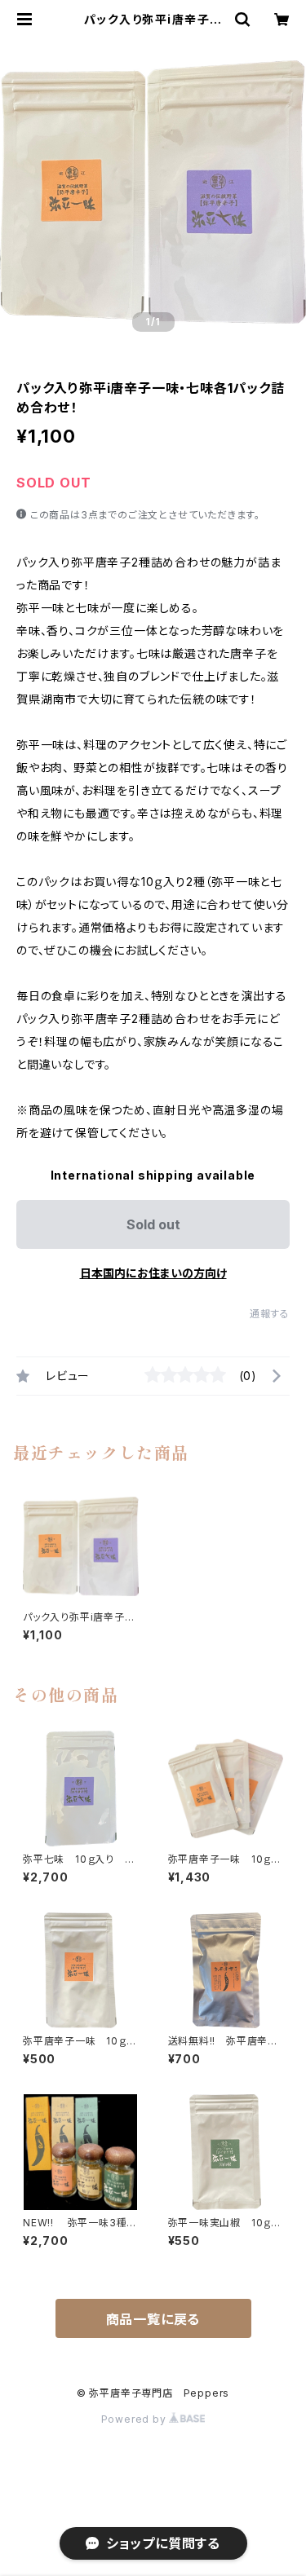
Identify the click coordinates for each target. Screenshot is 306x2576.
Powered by (135, 2419)
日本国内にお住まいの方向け (153, 1273)
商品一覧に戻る (153, 2319)
